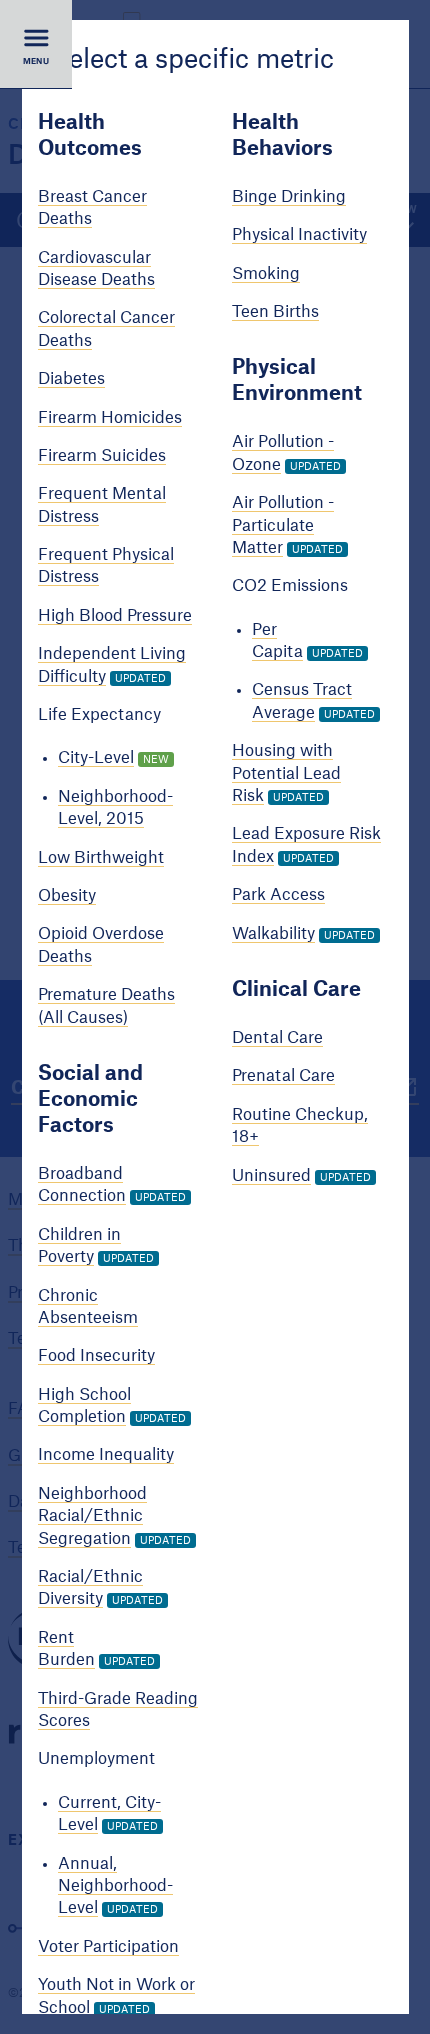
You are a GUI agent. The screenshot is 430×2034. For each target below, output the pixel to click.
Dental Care (276, 1038)
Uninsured (270, 1176)
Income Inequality (106, 1456)
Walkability (272, 934)
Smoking (265, 274)
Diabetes (71, 379)
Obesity (67, 896)
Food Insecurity (96, 1357)
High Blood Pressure (115, 616)
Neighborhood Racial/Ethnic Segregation (92, 1516)
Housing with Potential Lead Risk (285, 774)
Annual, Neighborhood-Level (115, 1886)
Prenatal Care (282, 1077)
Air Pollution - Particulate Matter (282, 525)
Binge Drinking (288, 197)
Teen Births (274, 312)
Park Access (277, 896)
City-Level (96, 759)
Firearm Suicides (102, 456)
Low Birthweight (101, 858)
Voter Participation (108, 1947)
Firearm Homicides (110, 418)
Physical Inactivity (298, 236)
